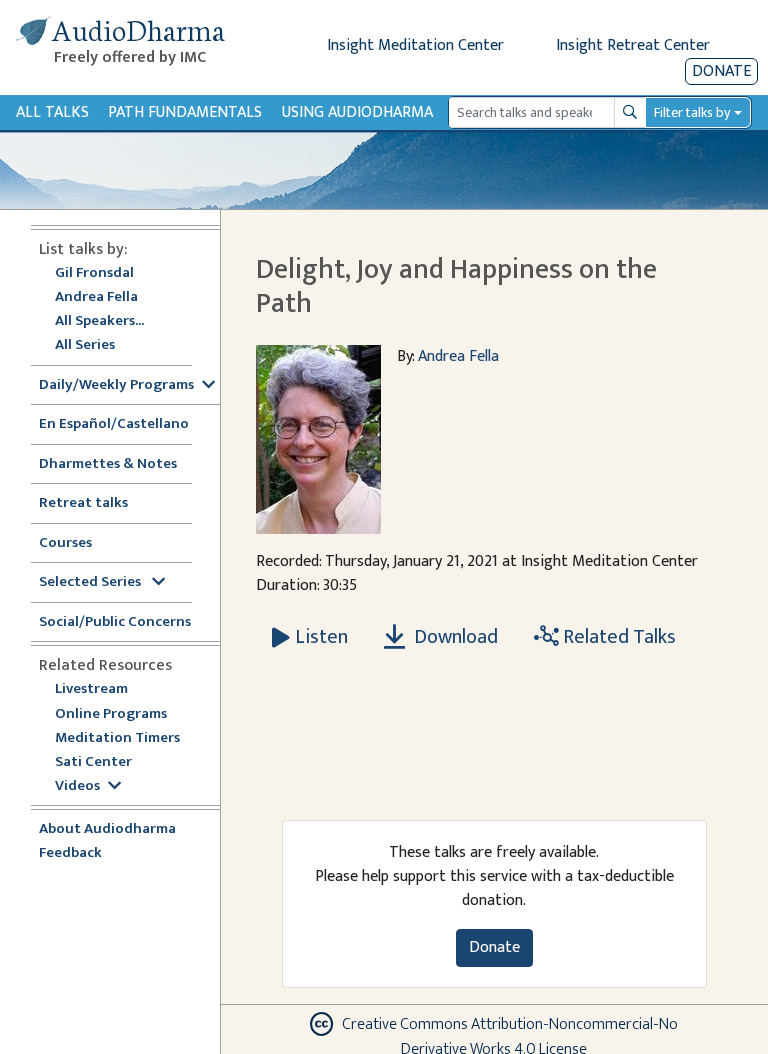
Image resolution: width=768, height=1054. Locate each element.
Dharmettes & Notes (108, 464)
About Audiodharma (107, 829)
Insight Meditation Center (415, 45)
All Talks (52, 112)
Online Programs (111, 714)
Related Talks (617, 637)
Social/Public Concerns (115, 622)
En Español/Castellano (114, 424)
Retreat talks (83, 503)
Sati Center (93, 762)
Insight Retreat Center (633, 45)
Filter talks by (692, 112)
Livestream (91, 689)
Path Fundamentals (185, 112)
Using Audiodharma (357, 112)
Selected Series (91, 582)
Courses (65, 543)
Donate (721, 71)
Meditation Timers (117, 738)
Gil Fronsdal (94, 273)
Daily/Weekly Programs (116, 385)
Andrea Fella (96, 297)
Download (454, 637)
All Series (85, 345)
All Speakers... (99, 321)
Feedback (70, 853)
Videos (77, 786)
